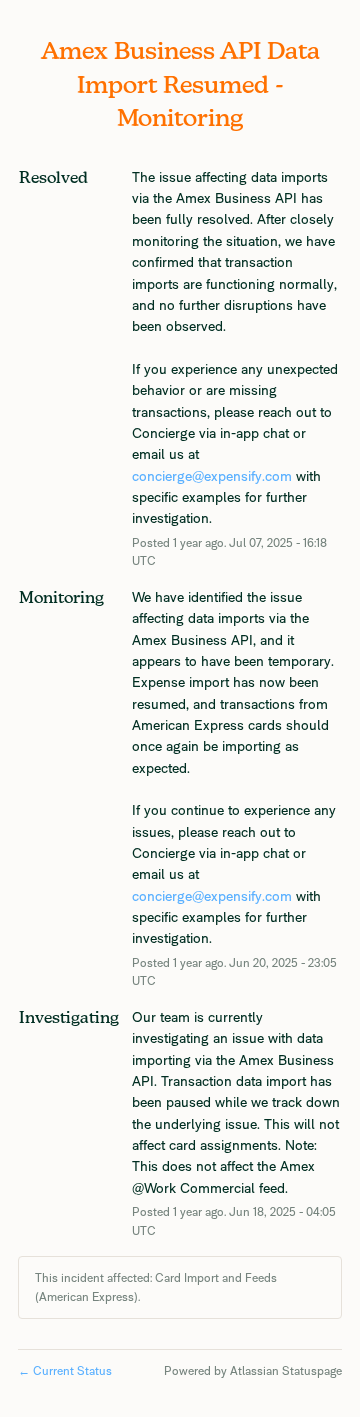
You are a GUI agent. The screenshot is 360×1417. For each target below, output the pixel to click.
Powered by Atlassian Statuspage (253, 1371)
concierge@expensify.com (212, 476)
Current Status (65, 1371)
